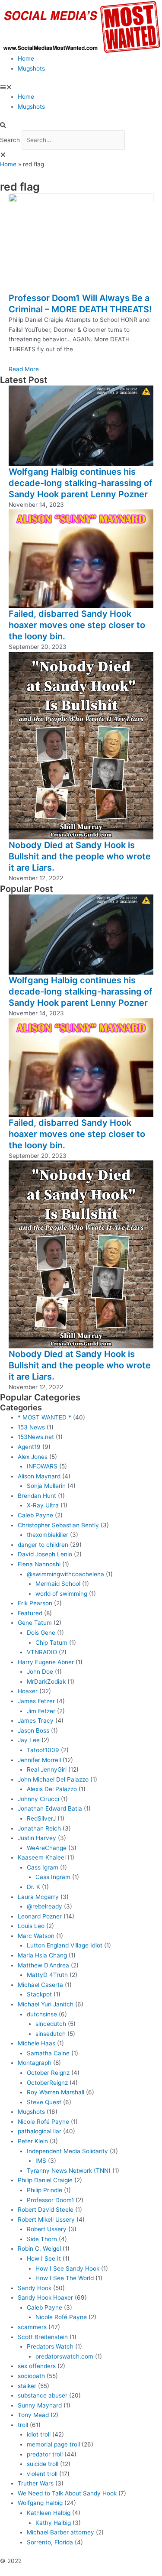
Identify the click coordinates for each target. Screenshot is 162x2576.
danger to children (43, 1545)
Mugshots (31, 68)
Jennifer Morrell (39, 1760)
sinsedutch (51, 2034)
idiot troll (39, 2434)
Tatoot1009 (43, 1750)
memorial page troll (53, 2444)
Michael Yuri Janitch (46, 2004)
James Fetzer (36, 1701)
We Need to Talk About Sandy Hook (67, 2493)
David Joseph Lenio (45, 1554)
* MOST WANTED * (44, 1417)
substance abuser (43, 2395)
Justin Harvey (37, 1838)
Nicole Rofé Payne (43, 2122)
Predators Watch (50, 2346)
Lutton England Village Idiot (65, 1945)
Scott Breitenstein (43, 2337)
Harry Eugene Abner (46, 1662)
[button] (81, 87)
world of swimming (61, 1594)
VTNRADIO (42, 1652)
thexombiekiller (48, 1535)
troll (23, 2425)
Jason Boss (33, 1730)
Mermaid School (58, 1584)
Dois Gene (41, 1633)
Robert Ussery (47, 2229)
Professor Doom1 (50, 2200)
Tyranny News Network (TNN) (69, 2171)
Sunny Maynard (40, 2405)
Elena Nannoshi (39, 1564)
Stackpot (39, 1994)
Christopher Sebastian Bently (58, 1525)
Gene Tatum (35, 1623)
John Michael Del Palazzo (53, 1779)
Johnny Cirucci (38, 1799)
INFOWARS (42, 1466)
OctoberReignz (47, 2083)
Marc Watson (36, 1936)
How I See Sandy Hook (67, 2268)
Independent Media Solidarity (67, 2151)
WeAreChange (47, 1848)
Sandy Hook (35, 2288)
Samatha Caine (48, 2053)
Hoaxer (28, 1691)
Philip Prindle (44, 2190)
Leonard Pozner (40, 1916)
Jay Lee (29, 1740)
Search (10, 140)
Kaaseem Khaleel (42, 1857)
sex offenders (37, 2366)
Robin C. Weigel (39, 2249)
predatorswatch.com (64, 2356)
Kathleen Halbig (49, 2513)
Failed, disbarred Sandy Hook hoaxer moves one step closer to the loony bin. (77, 625)
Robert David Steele (46, 2210)
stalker (27, 2386)
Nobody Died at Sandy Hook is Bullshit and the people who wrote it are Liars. (80, 856)
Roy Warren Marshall (56, 2092)
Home (26, 58)
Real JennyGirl (47, 1769)
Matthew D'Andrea (43, 1965)
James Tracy (36, 1721)
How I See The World (65, 2278)
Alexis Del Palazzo (52, 1789)
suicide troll (43, 2464)
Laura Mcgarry (38, 1897)
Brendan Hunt (37, 1496)
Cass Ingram (53, 1877)
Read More (24, 369)
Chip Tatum (51, 1643)
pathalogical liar (40, 2131)
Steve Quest (44, 2102)
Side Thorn (42, 2239)
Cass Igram (43, 1867)
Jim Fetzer (41, 1711)
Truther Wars (36, 2483)
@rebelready (44, 1906)
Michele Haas (37, 2043)
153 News (31, 1427)
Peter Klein (33, 2141)
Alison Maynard (39, 1476)
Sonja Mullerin (46, 1486)
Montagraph (35, 2063)
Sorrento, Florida (50, 2542)
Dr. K (33, 1887)
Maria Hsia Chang (42, 1955)
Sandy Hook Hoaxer (45, 2297)
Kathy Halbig (53, 2523)
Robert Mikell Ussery (46, 2220)
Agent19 (29, 1447)
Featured (30, 1613)
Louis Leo (31, 1926)
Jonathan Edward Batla (50, 1808)
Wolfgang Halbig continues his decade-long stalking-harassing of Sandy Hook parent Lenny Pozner (81, 483)
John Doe (40, 1672)
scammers (32, 2327)
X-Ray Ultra (43, 1505)
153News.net (36, 1437)
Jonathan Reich (39, 1828)
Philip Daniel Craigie (45, 2180)
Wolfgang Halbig (40, 2503)
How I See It (44, 2258)
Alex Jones (33, 1457)
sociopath (31, 2376)
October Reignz (48, 2073)
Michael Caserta (40, 1985)
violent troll (42, 2474)
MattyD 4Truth (47, 1975)
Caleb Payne (35, 1515)
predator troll (45, 2454)
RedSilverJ (41, 1818)
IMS (41, 2161)
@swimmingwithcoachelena (65, 1574)
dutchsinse (42, 2014)
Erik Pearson (35, 1603)
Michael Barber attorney (60, 2532)
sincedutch (51, 2024)
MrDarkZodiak (46, 1682)
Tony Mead (33, 2415)
